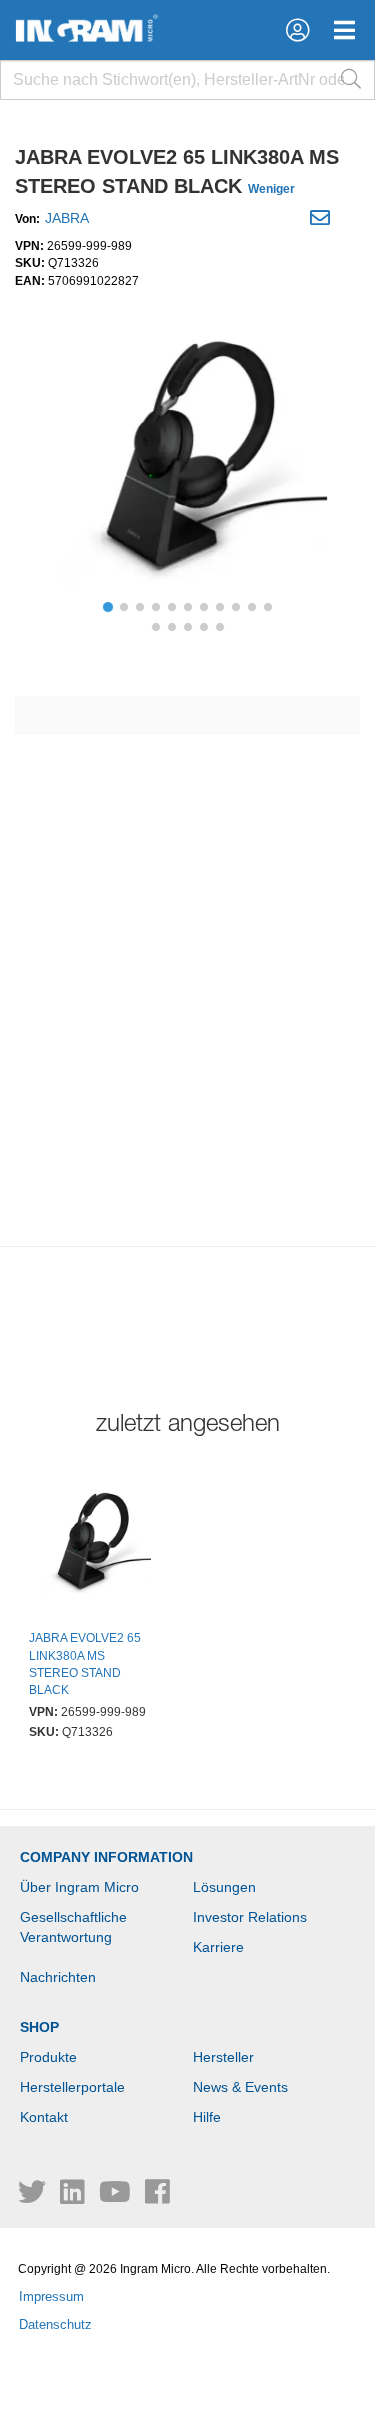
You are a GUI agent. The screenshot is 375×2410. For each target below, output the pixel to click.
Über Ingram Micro (79, 1887)
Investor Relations (250, 1917)
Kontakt (44, 2117)
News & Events (240, 2087)
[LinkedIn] (74, 2197)
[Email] (322, 221)
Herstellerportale (72, 2087)
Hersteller (223, 2057)
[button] (297, 30)
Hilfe (207, 2117)
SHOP (39, 2027)
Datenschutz (55, 2324)
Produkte (48, 2057)
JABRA (67, 218)
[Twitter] (34, 2197)
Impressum (51, 2296)
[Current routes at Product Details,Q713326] (92, 1545)
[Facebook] (157, 2197)
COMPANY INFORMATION (106, 1857)
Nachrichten (58, 1977)
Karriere (218, 1947)
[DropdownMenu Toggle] (344, 30)
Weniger (271, 189)
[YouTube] (117, 2197)
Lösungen (224, 1887)
